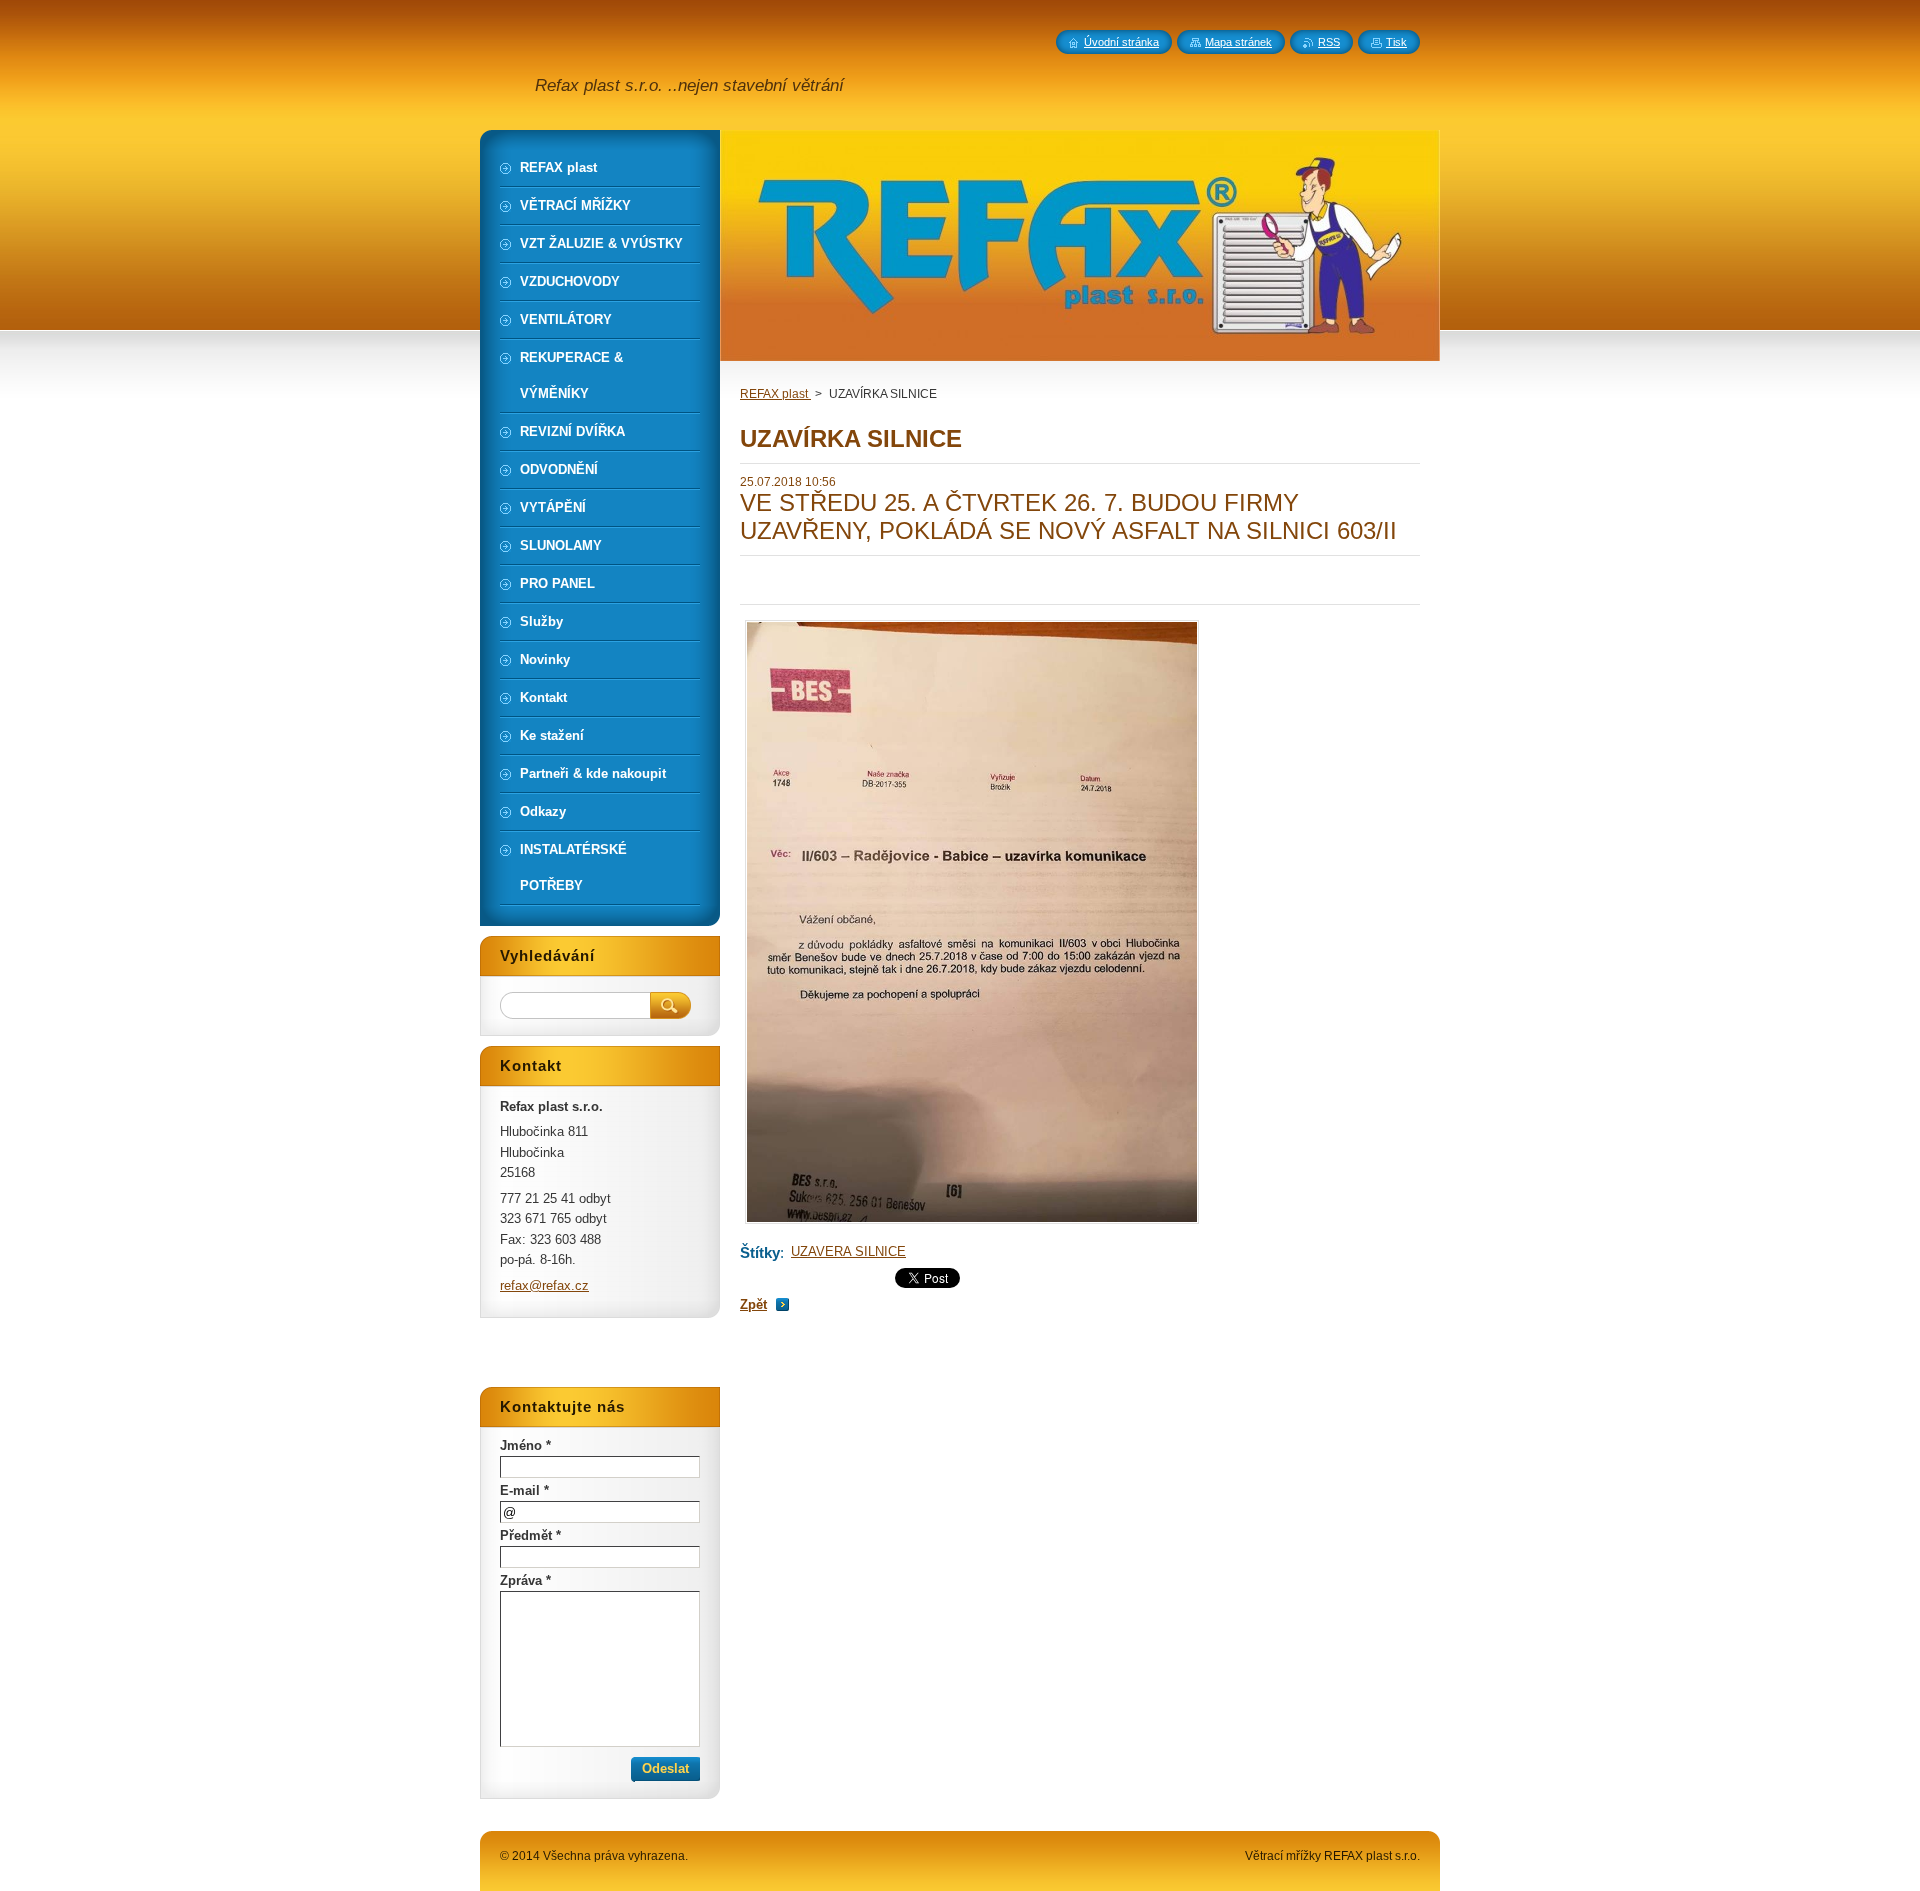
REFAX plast (775, 394)
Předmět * (530, 1535)
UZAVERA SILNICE (848, 1251)
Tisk (1396, 42)
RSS (1329, 42)
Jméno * (525, 1445)
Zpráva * (525, 1580)
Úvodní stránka (1121, 42)
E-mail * (524, 1490)
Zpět (753, 1304)
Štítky (760, 1252)
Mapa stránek (1238, 42)
